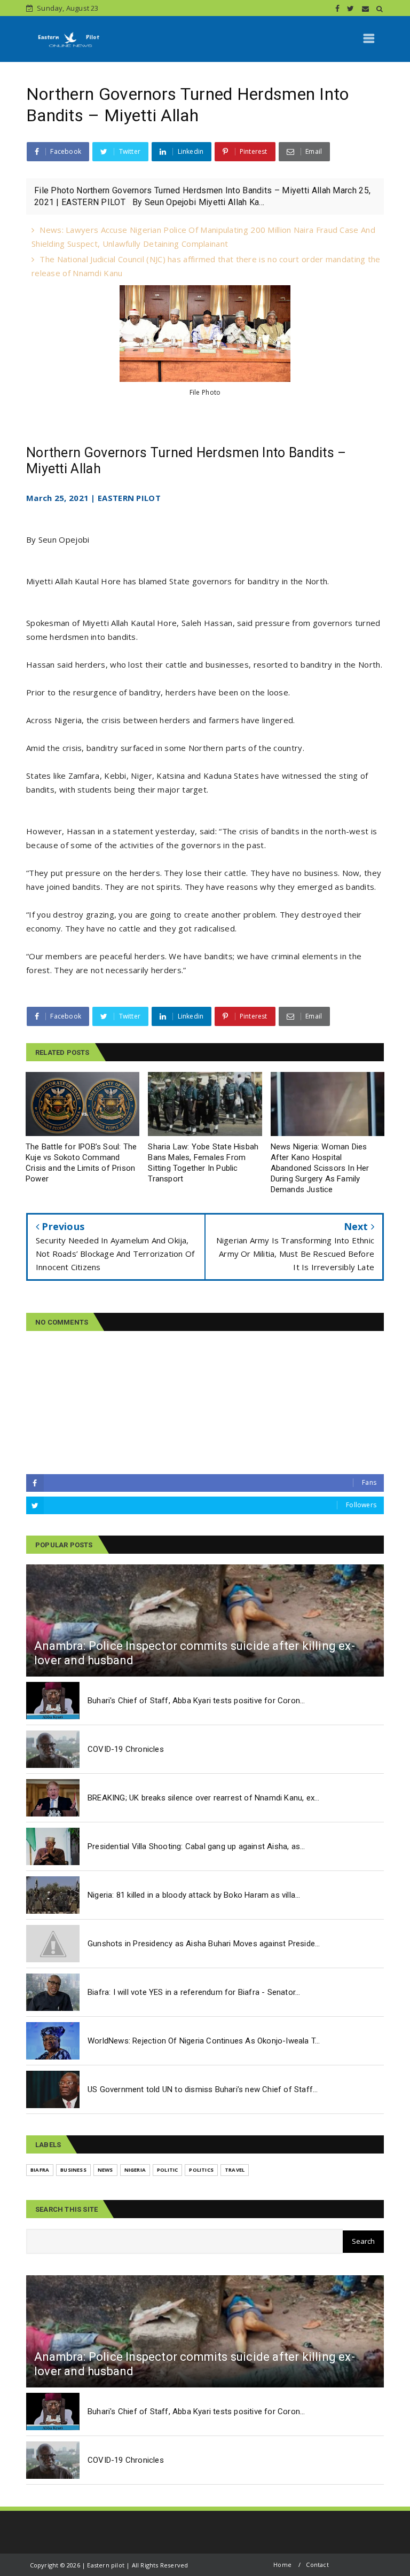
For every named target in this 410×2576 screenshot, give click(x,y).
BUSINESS (73, 2170)
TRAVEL (235, 2170)
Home (282, 2565)
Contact (317, 2565)
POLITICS (201, 2170)
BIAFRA (40, 2170)
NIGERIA (135, 2170)
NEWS (105, 2170)
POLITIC (167, 2170)
